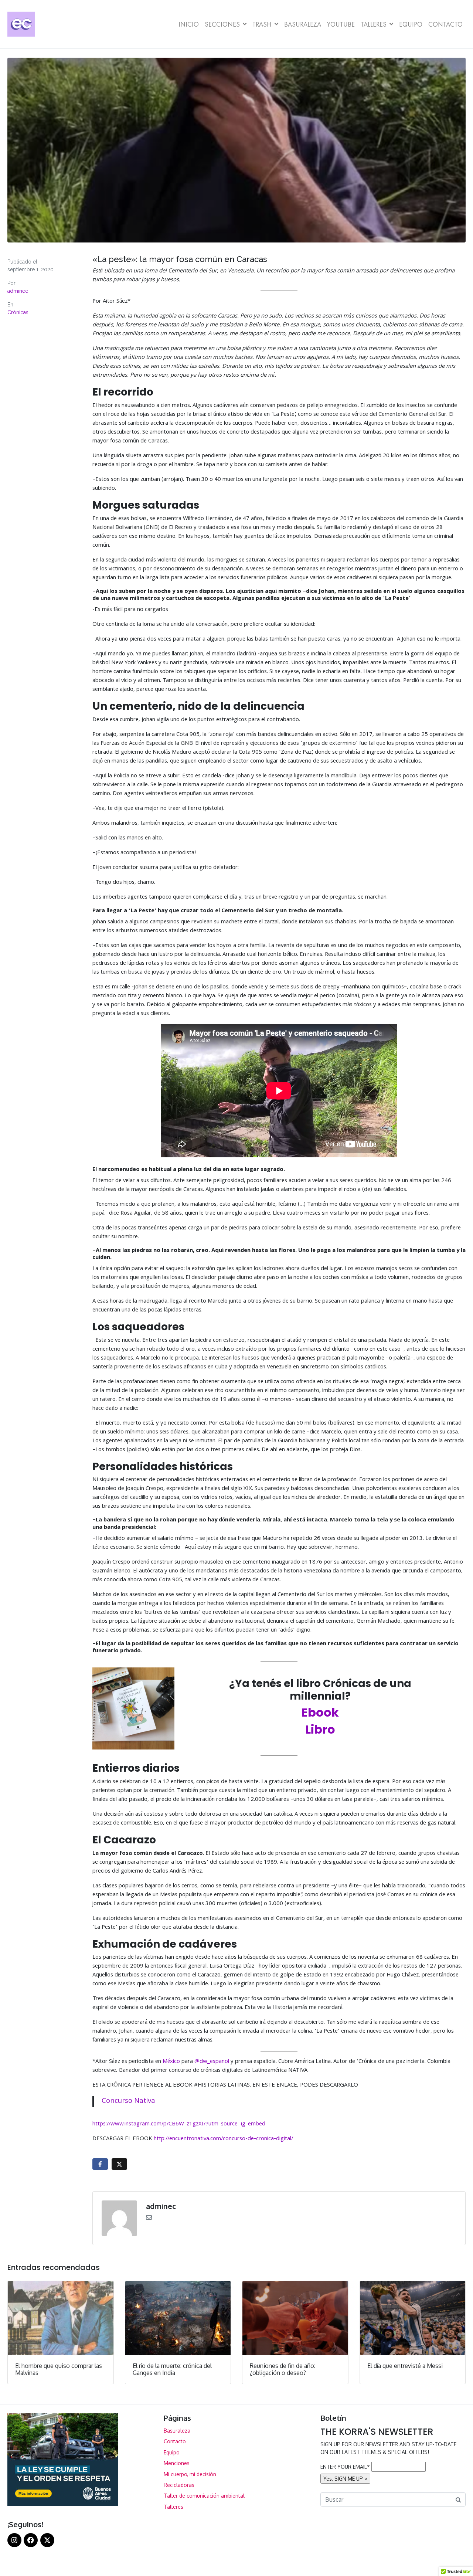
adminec (18, 291)
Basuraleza (303, 24)
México (172, 2062)
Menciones (177, 2463)
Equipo (411, 24)
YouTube (341, 24)
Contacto (445, 24)
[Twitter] (47, 2540)
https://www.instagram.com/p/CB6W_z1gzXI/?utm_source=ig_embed (179, 2124)
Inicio (189, 24)
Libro (320, 1729)
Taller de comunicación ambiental (204, 2496)
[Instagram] (14, 2540)
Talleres (374, 24)
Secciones (222, 24)
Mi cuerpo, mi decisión (190, 2474)
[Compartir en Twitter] (119, 2164)
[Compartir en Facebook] (100, 2164)
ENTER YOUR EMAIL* (345, 2467)
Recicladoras (179, 2485)
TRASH (262, 24)
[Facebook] (31, 2540)
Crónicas (18, 312)
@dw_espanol (212, 2062)
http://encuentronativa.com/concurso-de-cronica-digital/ (223, 2139)
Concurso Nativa (128, 2101)
